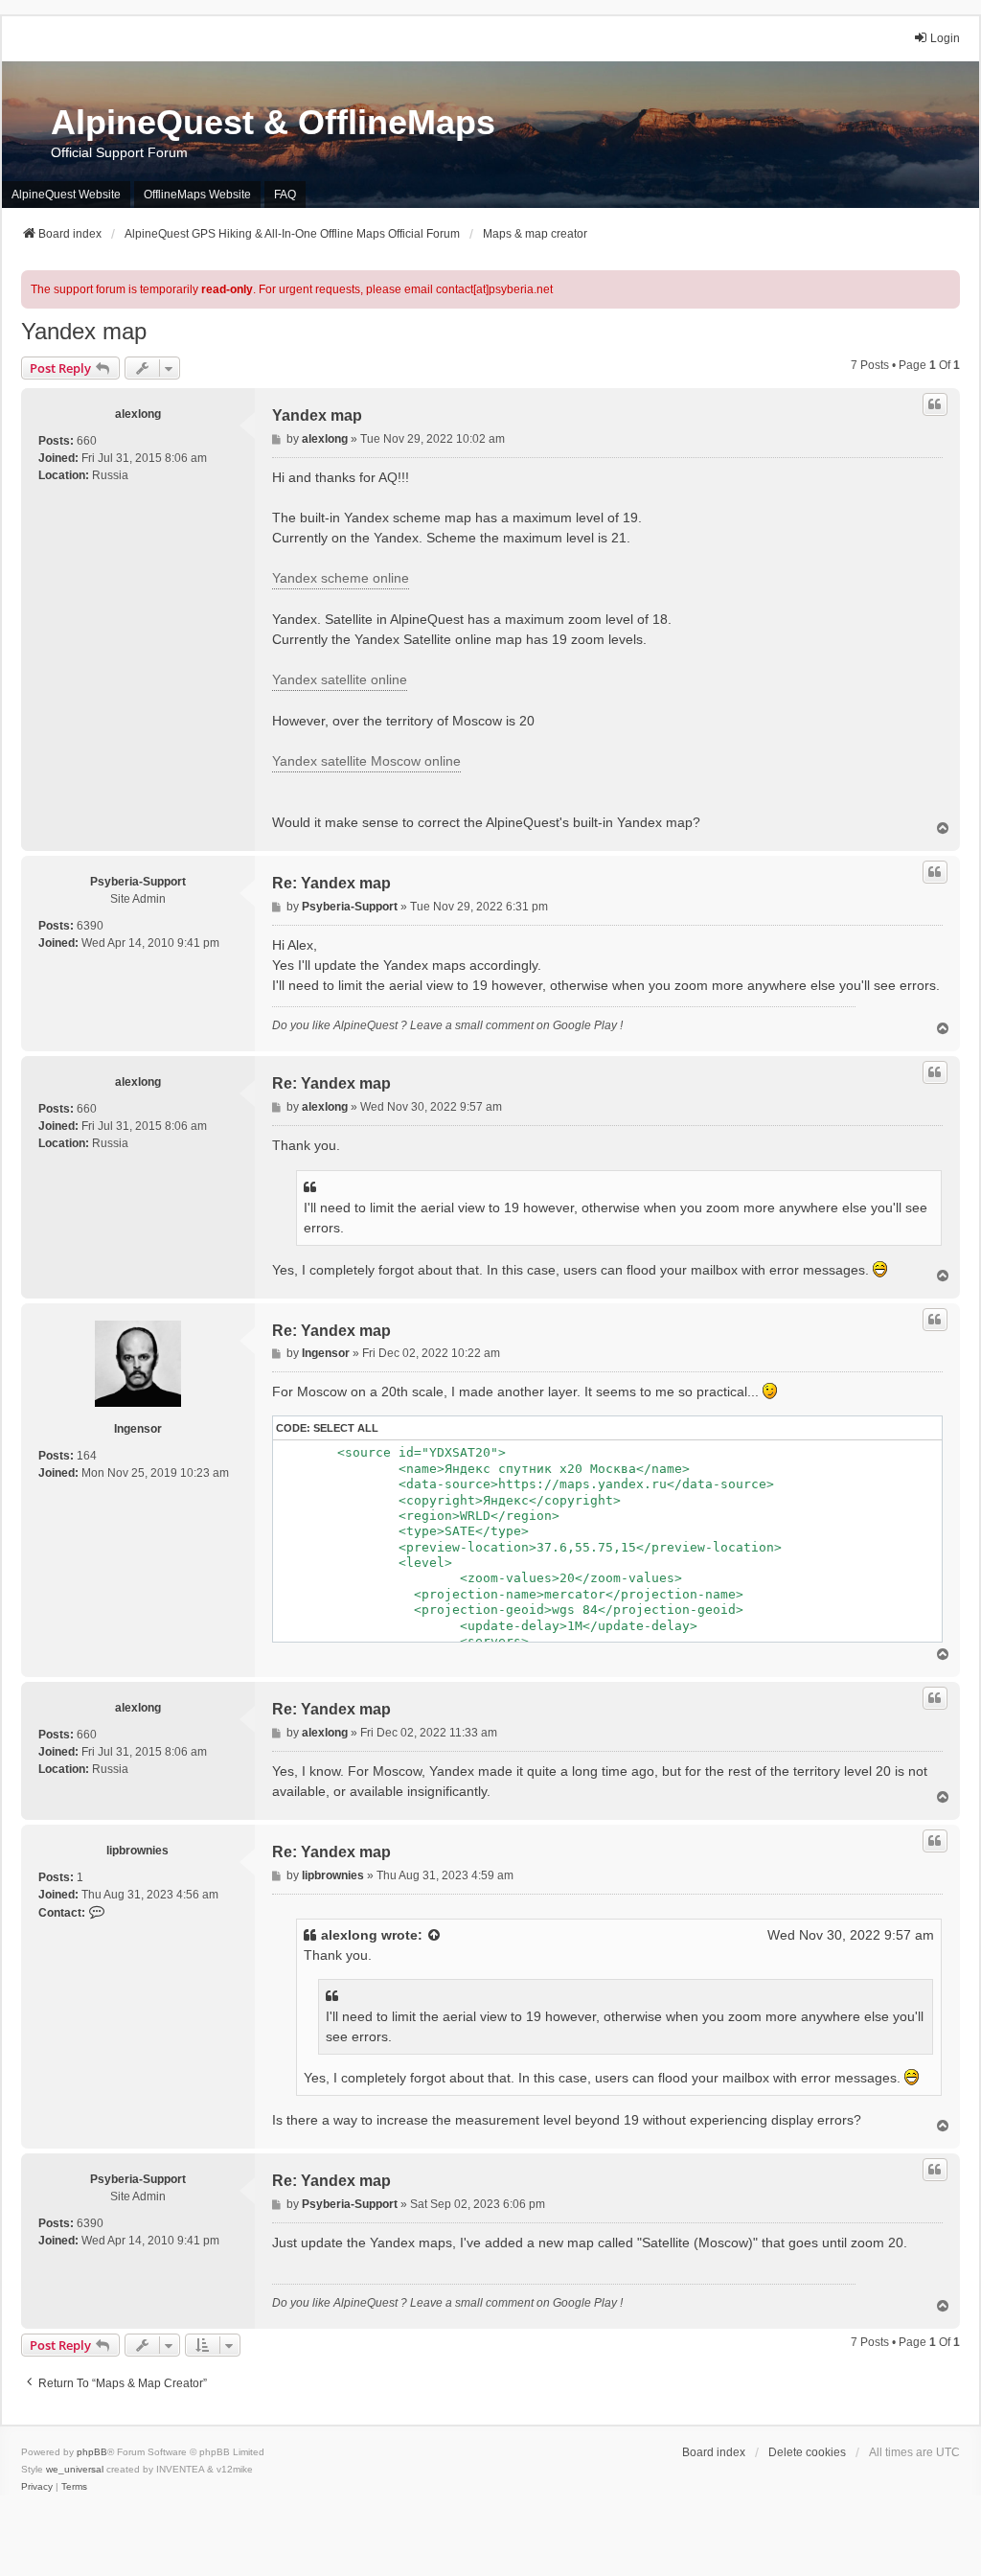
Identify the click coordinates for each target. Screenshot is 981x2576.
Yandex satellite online (340, 679)
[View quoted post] (435, 1935)
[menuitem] (37, 2487)
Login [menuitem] (945, 38)
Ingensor (138, 1429)
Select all (346, 1428)
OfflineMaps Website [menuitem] (197, 195)
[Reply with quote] (935, 404)
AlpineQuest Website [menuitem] (66, 195)
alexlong (138, 414)
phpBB (92, 2452)
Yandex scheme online (341, 578)
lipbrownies (137, 1851)
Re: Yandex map (331, 883)
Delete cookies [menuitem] (807, 2452)
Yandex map (84, 331)
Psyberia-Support (138, 882)
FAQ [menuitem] (285, 195)
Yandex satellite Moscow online (366, 761)
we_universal (75, 2469)
